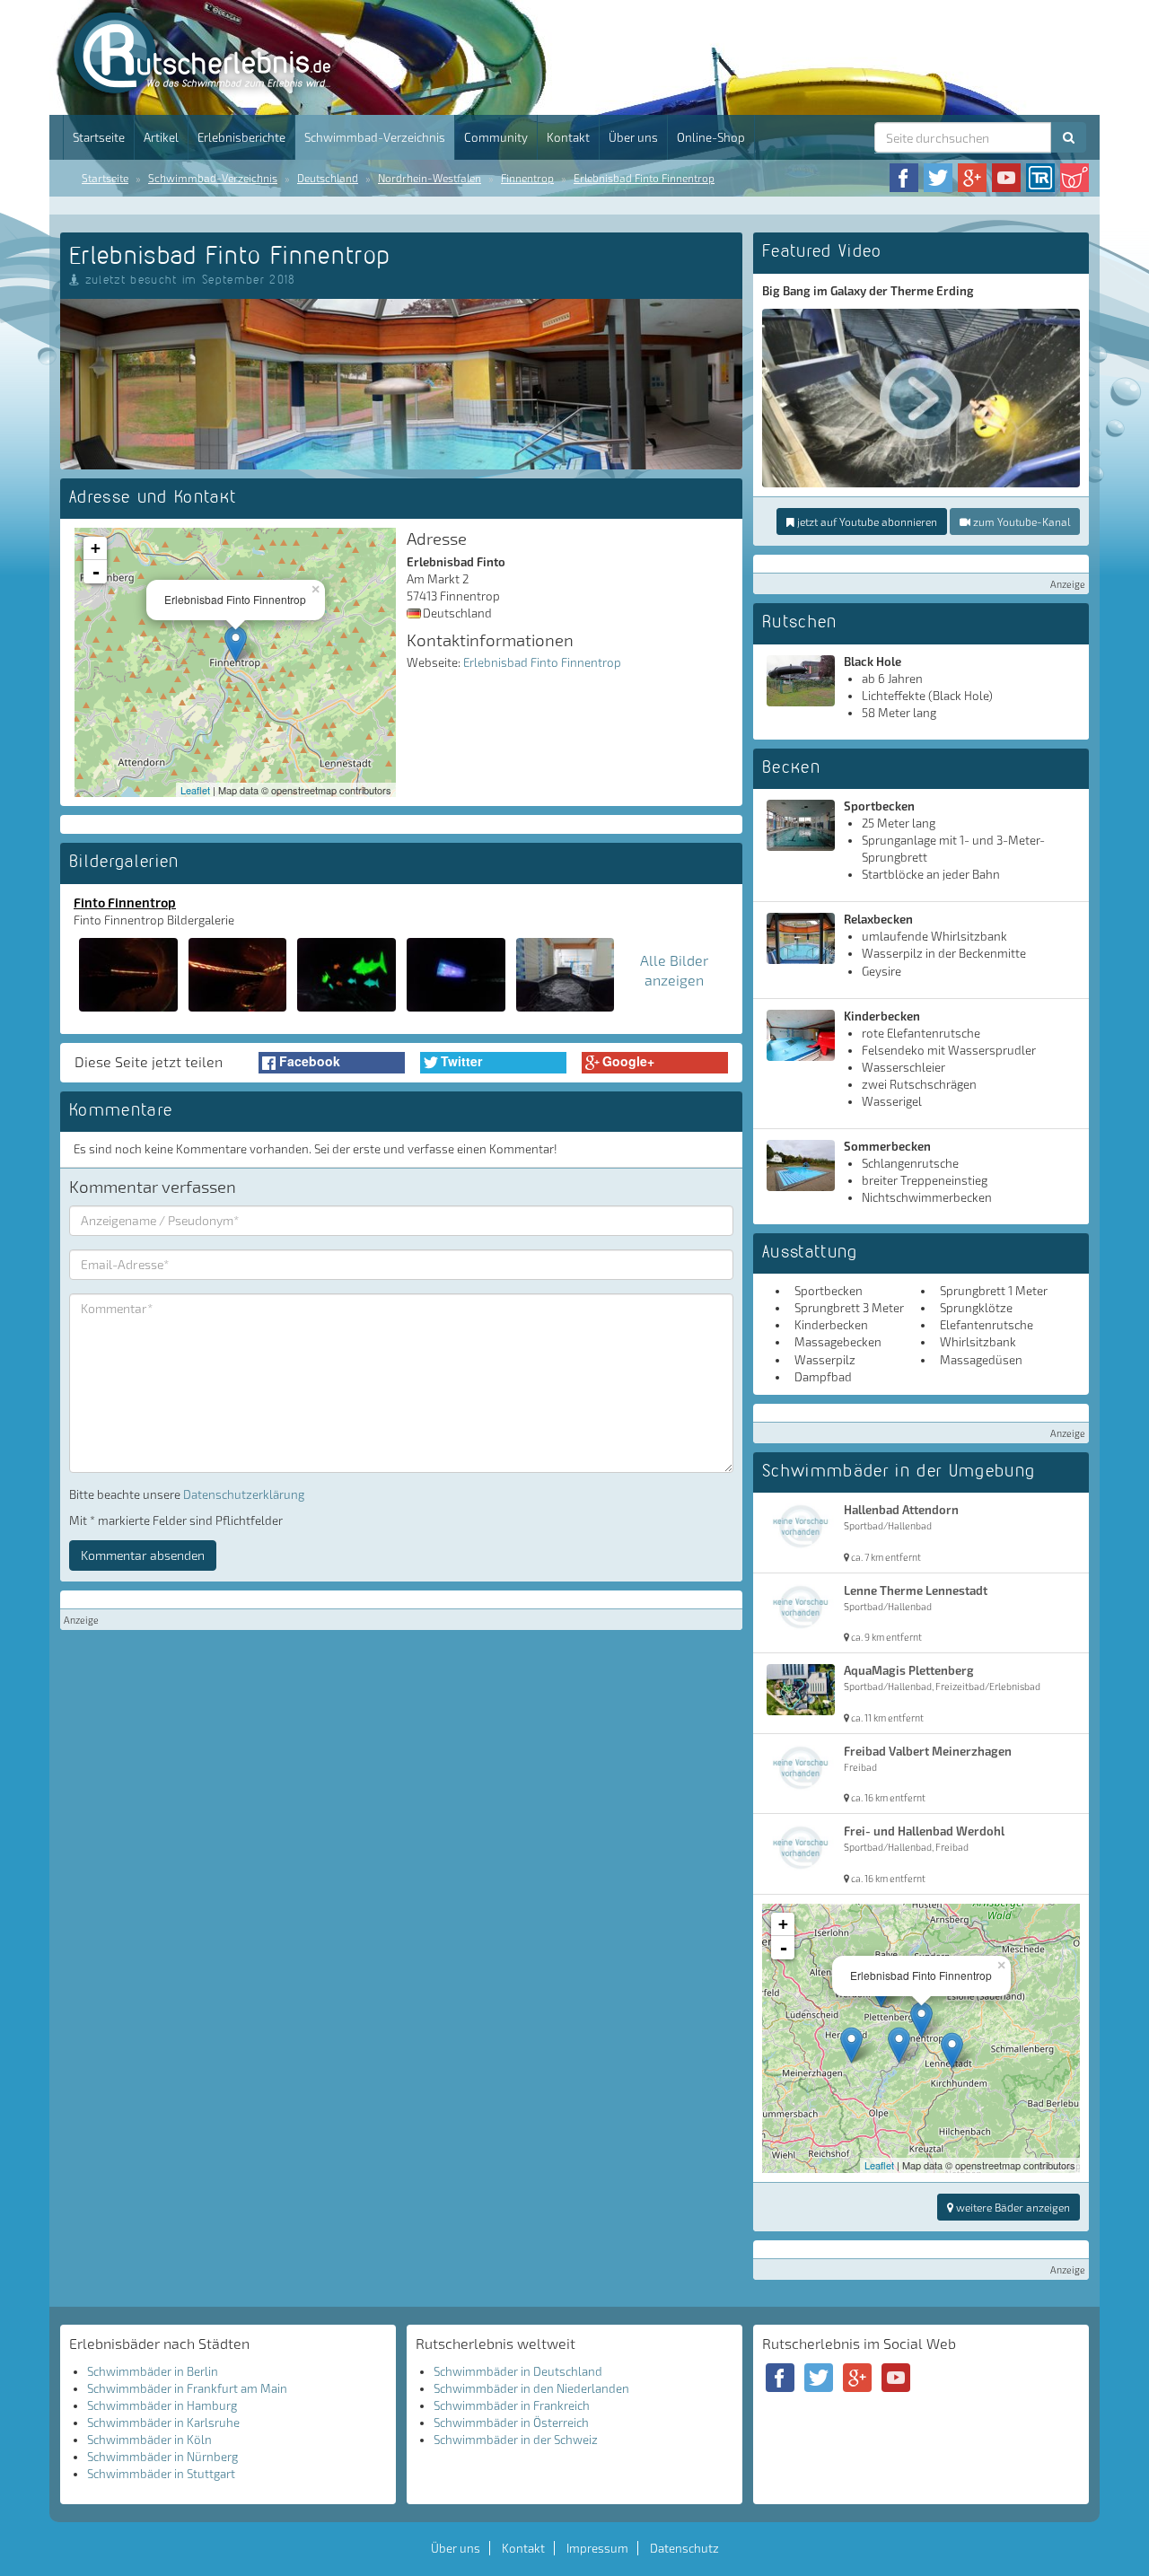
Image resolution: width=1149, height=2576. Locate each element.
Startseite (99, 137)
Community (496, 137)
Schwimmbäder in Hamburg (162, 2405)
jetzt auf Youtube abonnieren (866, 521)
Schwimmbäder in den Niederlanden (531, 2388)
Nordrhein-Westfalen (430, 178)
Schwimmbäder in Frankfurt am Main (187, 2388)
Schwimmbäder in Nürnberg (162, 2457)
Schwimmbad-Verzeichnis (375, 137)
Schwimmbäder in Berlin (153, 2371)
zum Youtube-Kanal (1020, 521)
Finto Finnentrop (125, 902)
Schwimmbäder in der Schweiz (516, 2440)
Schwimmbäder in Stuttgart (161, 2474)
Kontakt (568, 137)
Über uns (633, 137)
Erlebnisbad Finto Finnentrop (644, 178)
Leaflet (195, 790)
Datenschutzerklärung (244, 1494)
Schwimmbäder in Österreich (511, 2423)
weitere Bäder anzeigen (1012, 2207)
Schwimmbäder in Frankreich (512, 2405)
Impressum (597, 2548)
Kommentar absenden (143, 1555)
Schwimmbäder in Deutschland (518, 2371)
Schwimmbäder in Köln (149, 2440)
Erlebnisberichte (241, 137)
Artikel (161, 137)
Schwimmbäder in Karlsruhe (163, 2423)
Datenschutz (684, 2548)
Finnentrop (527, 178)
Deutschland (328, 178)
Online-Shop (711, 137)
